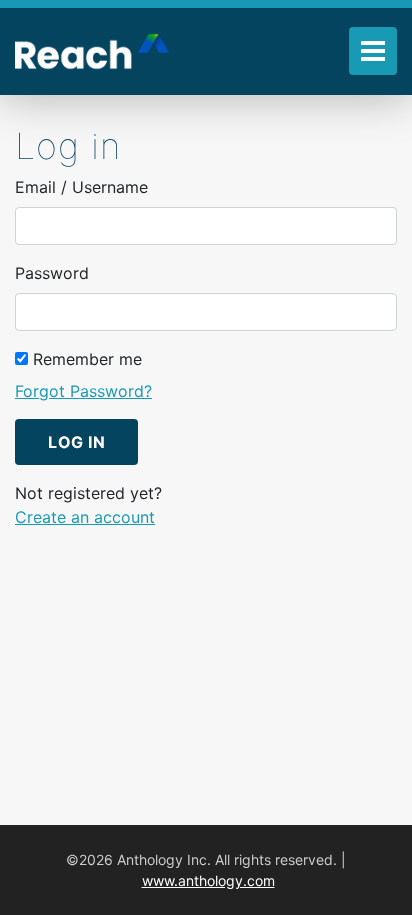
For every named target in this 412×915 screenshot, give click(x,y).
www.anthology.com (208, 880)
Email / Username (81, 187)
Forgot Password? (83, 391)
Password (52, 273)
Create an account (85, 517)
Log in (76, 442)
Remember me (85, 359)
